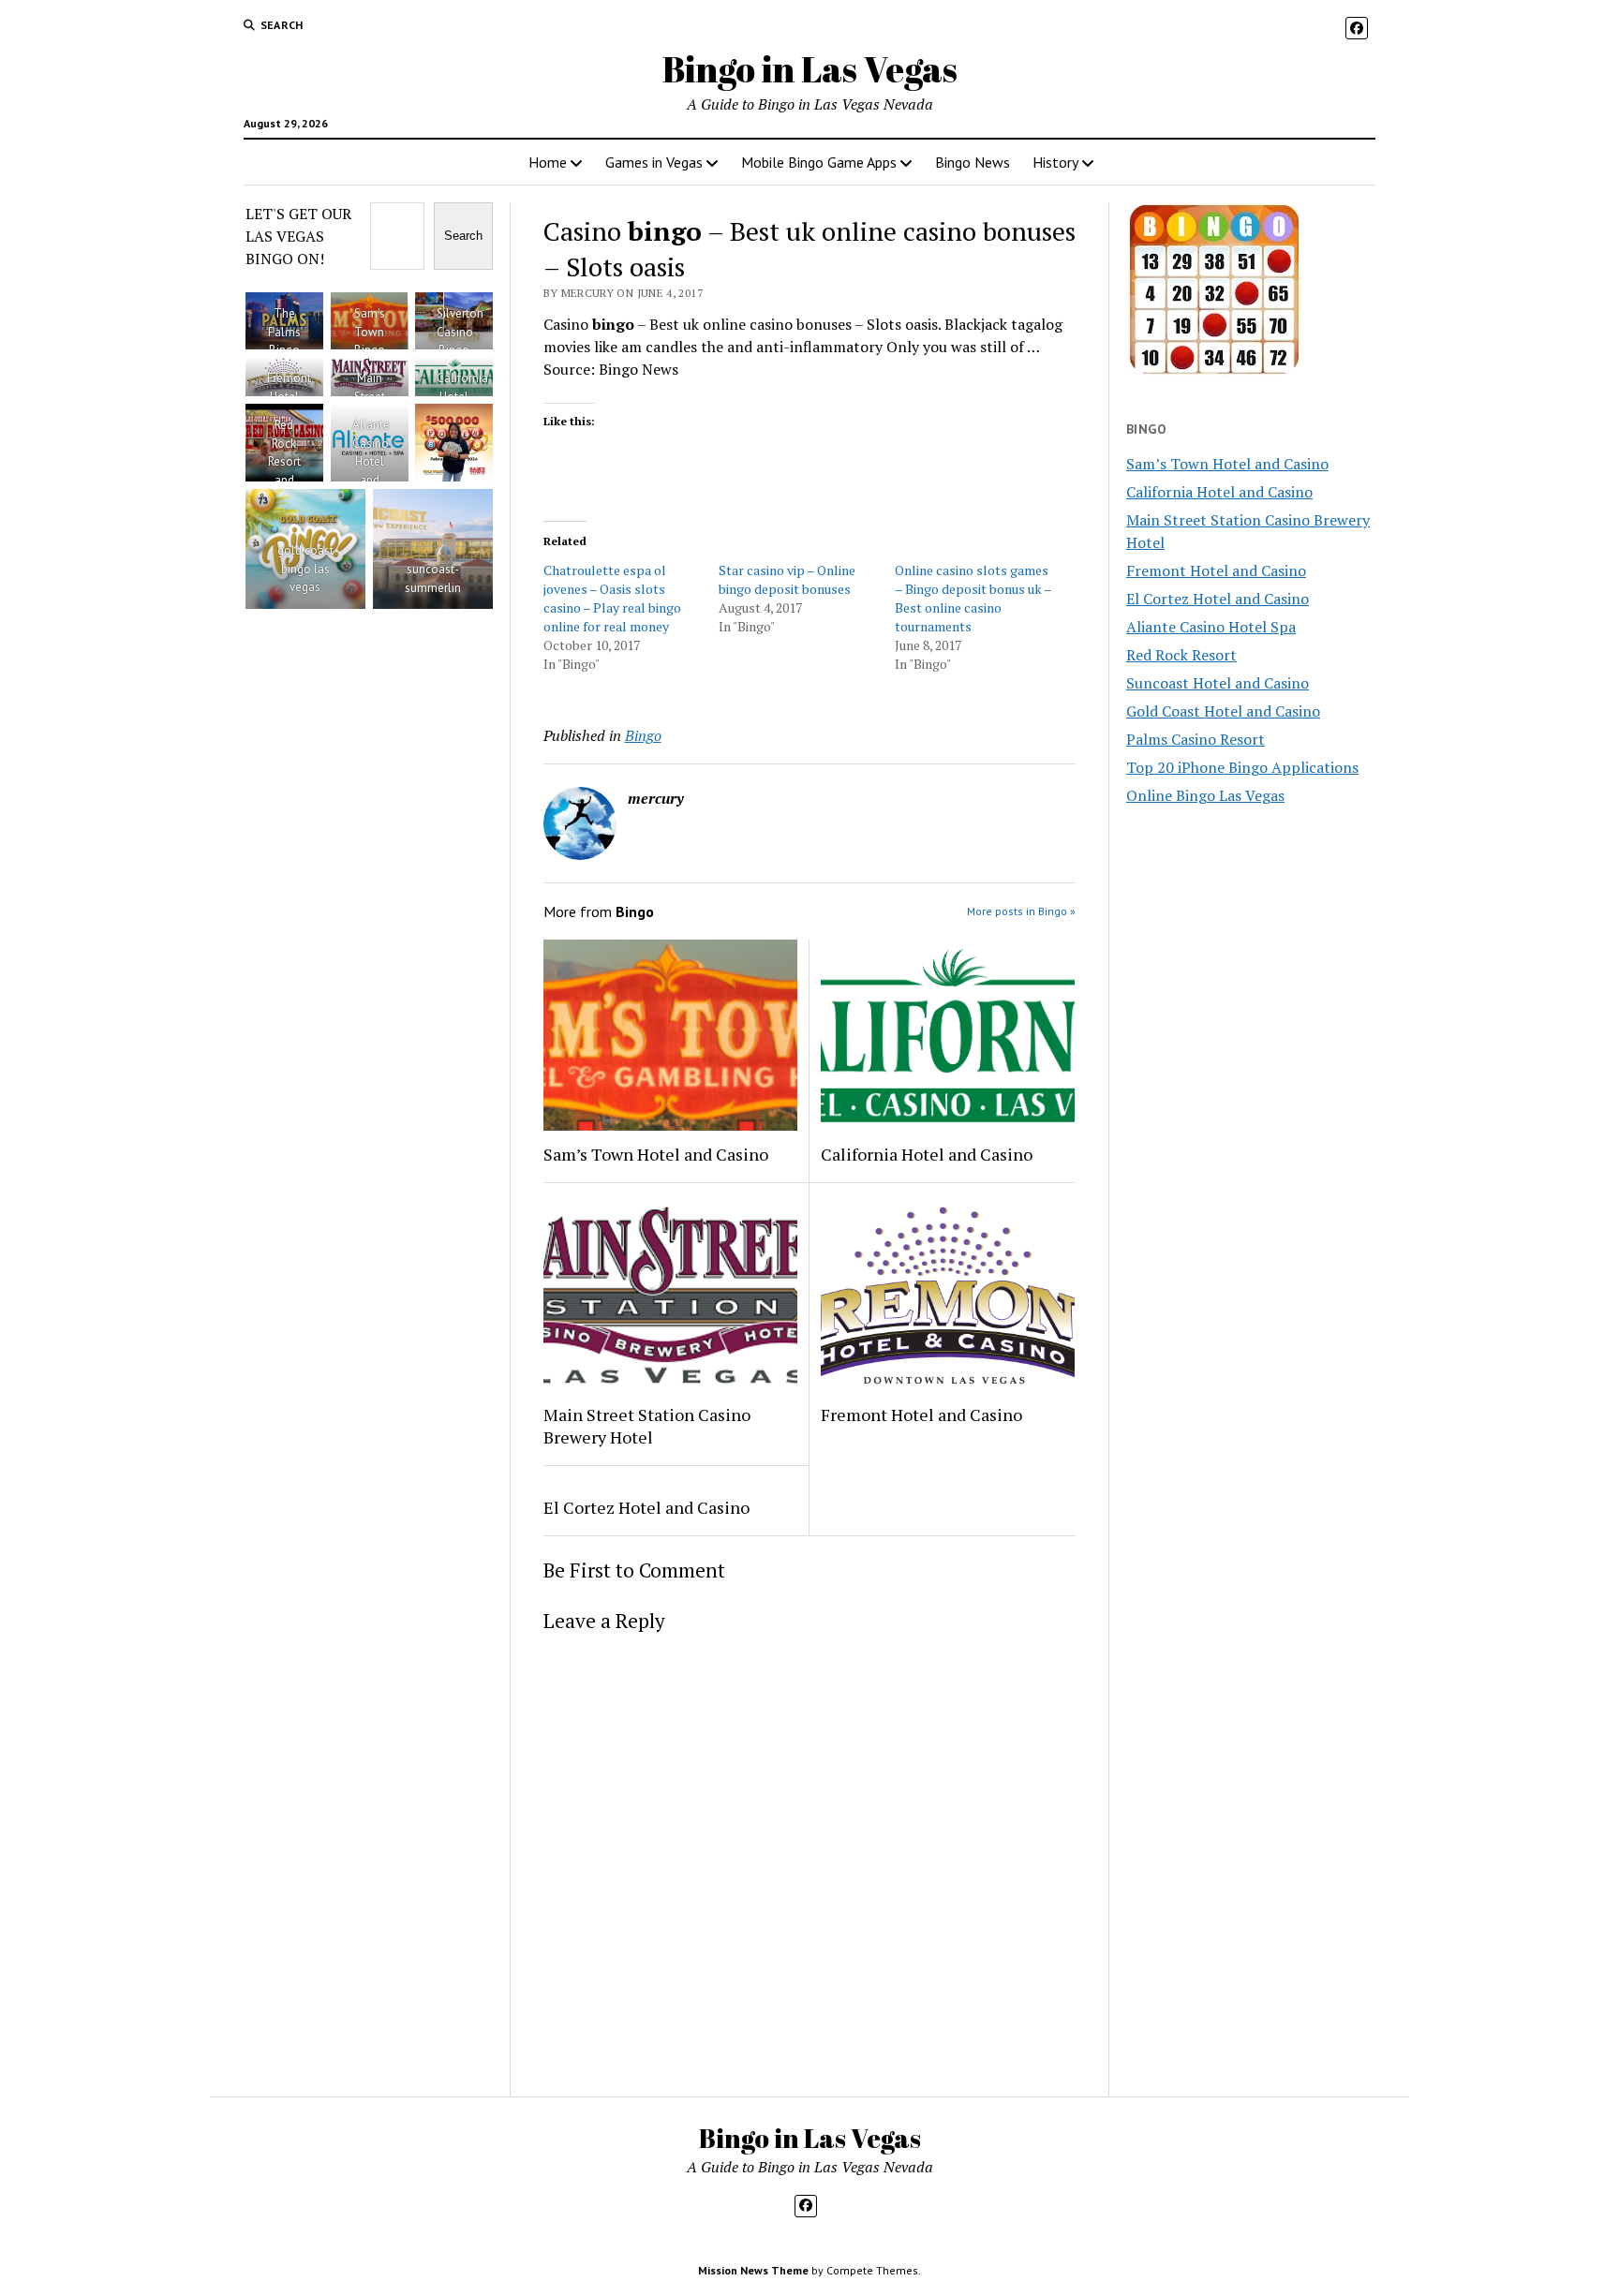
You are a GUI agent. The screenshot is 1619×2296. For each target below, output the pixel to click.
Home (548, 162)
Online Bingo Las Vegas (1205, 795)
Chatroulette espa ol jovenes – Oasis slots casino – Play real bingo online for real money (612, 598)
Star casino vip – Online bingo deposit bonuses (787, 579)
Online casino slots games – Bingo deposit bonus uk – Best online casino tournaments (973, 598)
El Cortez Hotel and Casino (646, 1507)
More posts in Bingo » (1021, 911)
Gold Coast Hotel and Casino (1223, 711)
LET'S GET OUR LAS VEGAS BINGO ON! (298, 236)
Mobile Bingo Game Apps (819, 162)
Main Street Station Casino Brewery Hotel (647, 1426)
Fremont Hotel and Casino (921, 1415)
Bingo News (973, 162)
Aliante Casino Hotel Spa (1211, 627)
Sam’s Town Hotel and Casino (656, 1154)
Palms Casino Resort (1196, 739)
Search (463, 236)
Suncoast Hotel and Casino (1218, 683)
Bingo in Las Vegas (810, 69)
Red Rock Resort (1181, 655)
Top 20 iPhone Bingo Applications (1242, 767)
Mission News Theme (753, 2270)
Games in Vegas (654, 162)
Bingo (643, 735)
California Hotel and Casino (927, 1154)
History (1055, 162)
